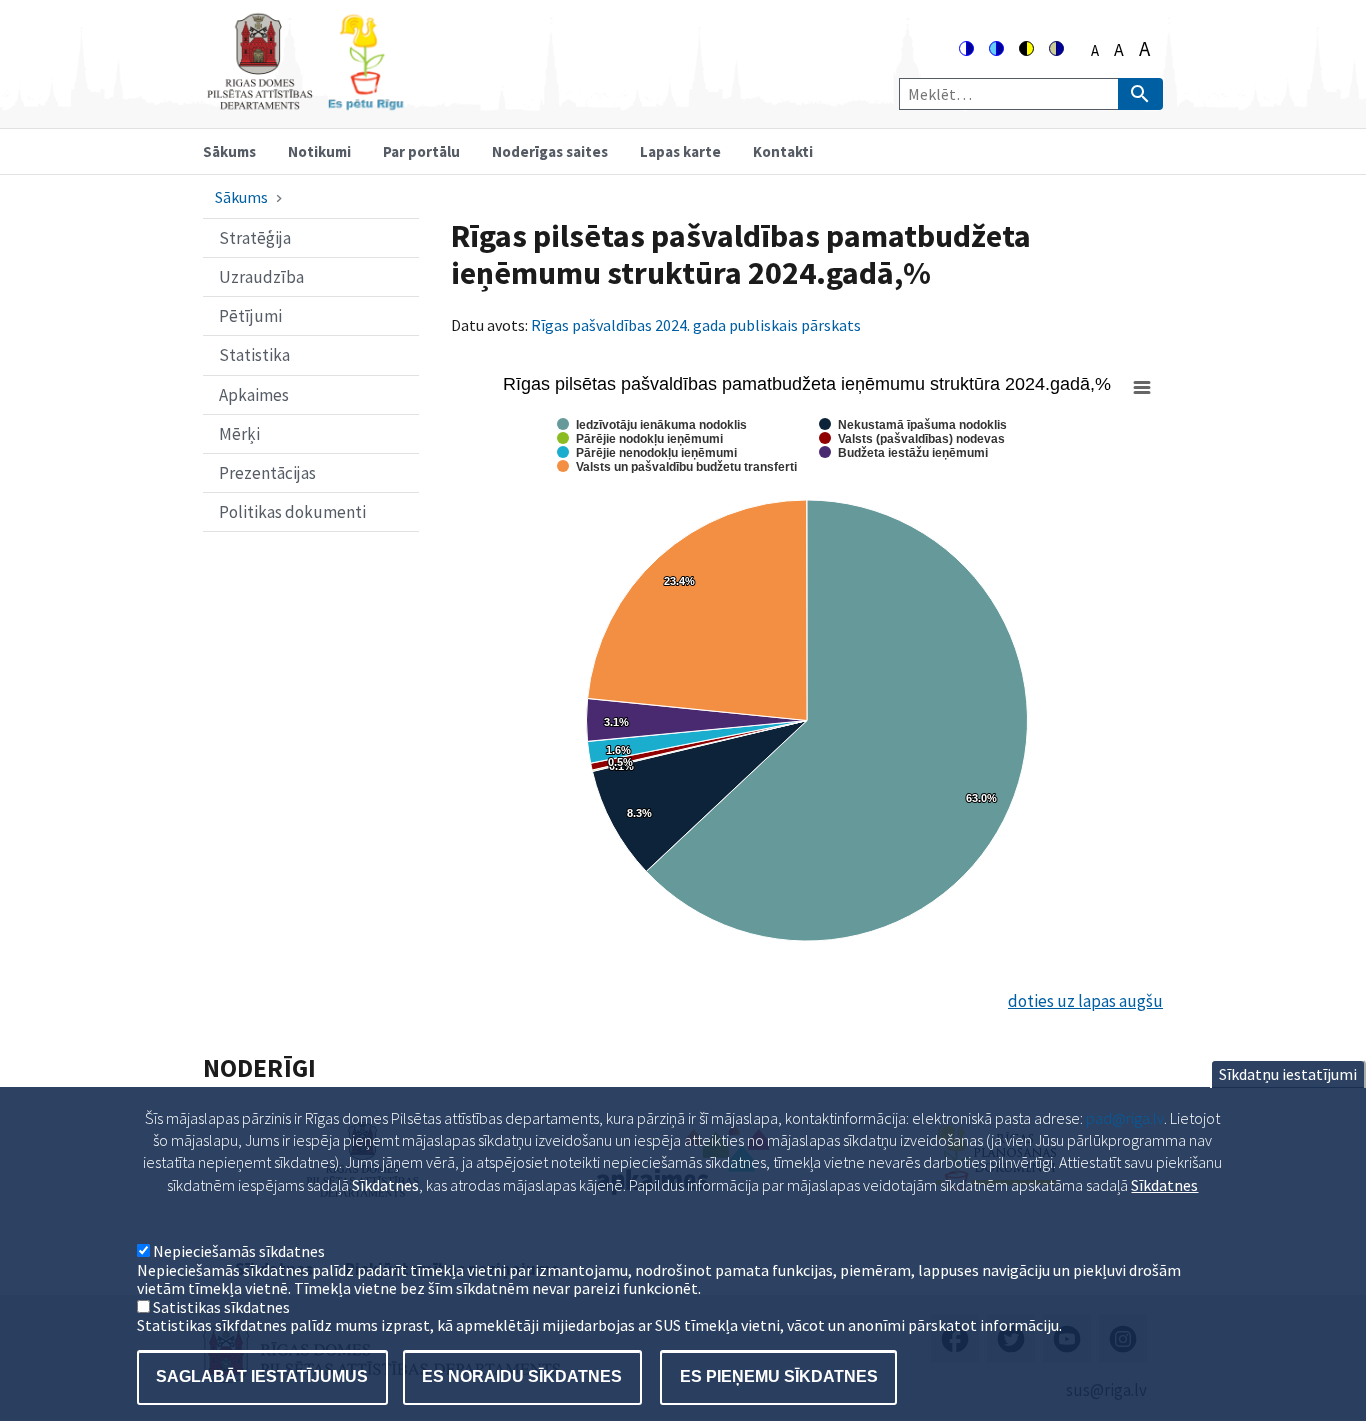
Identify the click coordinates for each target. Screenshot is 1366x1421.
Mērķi (239, 434)
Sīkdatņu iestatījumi (1288, 1074)
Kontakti (783, 151)
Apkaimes (254, 395)
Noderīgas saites (550, 151)
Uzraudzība (261, 277)
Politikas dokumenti (292, 512)
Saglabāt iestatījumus (262, 1376)
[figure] (807, 666)
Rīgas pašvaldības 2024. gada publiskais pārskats (697, 325)
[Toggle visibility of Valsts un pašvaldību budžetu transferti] (677, 467)
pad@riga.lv (1125, 1118)
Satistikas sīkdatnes (221, 1307)
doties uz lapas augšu (1085, 1001)
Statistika (254, 355)
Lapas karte (680, 151)
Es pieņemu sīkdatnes (779, 1376)
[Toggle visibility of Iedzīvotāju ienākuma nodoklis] (652, 425)
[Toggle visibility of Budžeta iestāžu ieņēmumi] (903, 453)
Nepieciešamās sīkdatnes (239, 1252)
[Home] (305, 101)
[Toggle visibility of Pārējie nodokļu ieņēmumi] (640, 439)
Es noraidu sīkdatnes (522, 1376)
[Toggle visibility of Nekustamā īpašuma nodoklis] (913, 425)
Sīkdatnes (1164, 1185)
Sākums (229, 151)
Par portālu (421, 151)
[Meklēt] (1140, 94)
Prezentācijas (267, 473)
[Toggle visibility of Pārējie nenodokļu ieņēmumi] (647, 453)
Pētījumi (250, 316)
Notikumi (319, 151)
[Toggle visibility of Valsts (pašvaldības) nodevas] (912, 439)
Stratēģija (255, 238)
